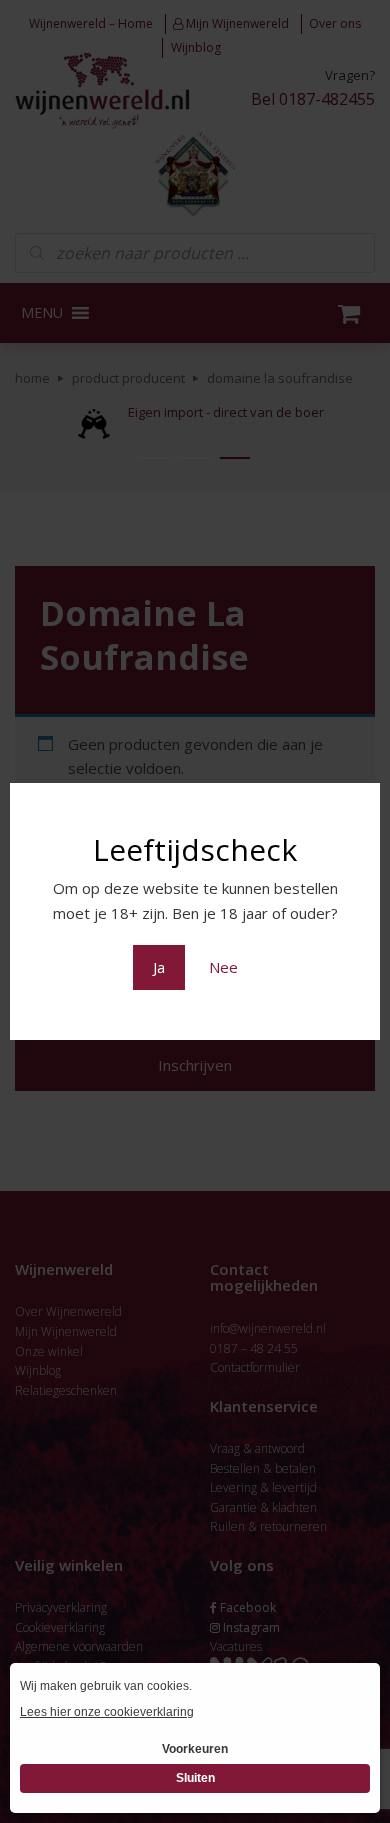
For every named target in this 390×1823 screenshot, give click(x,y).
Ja (159, 967)
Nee (223, 967)
